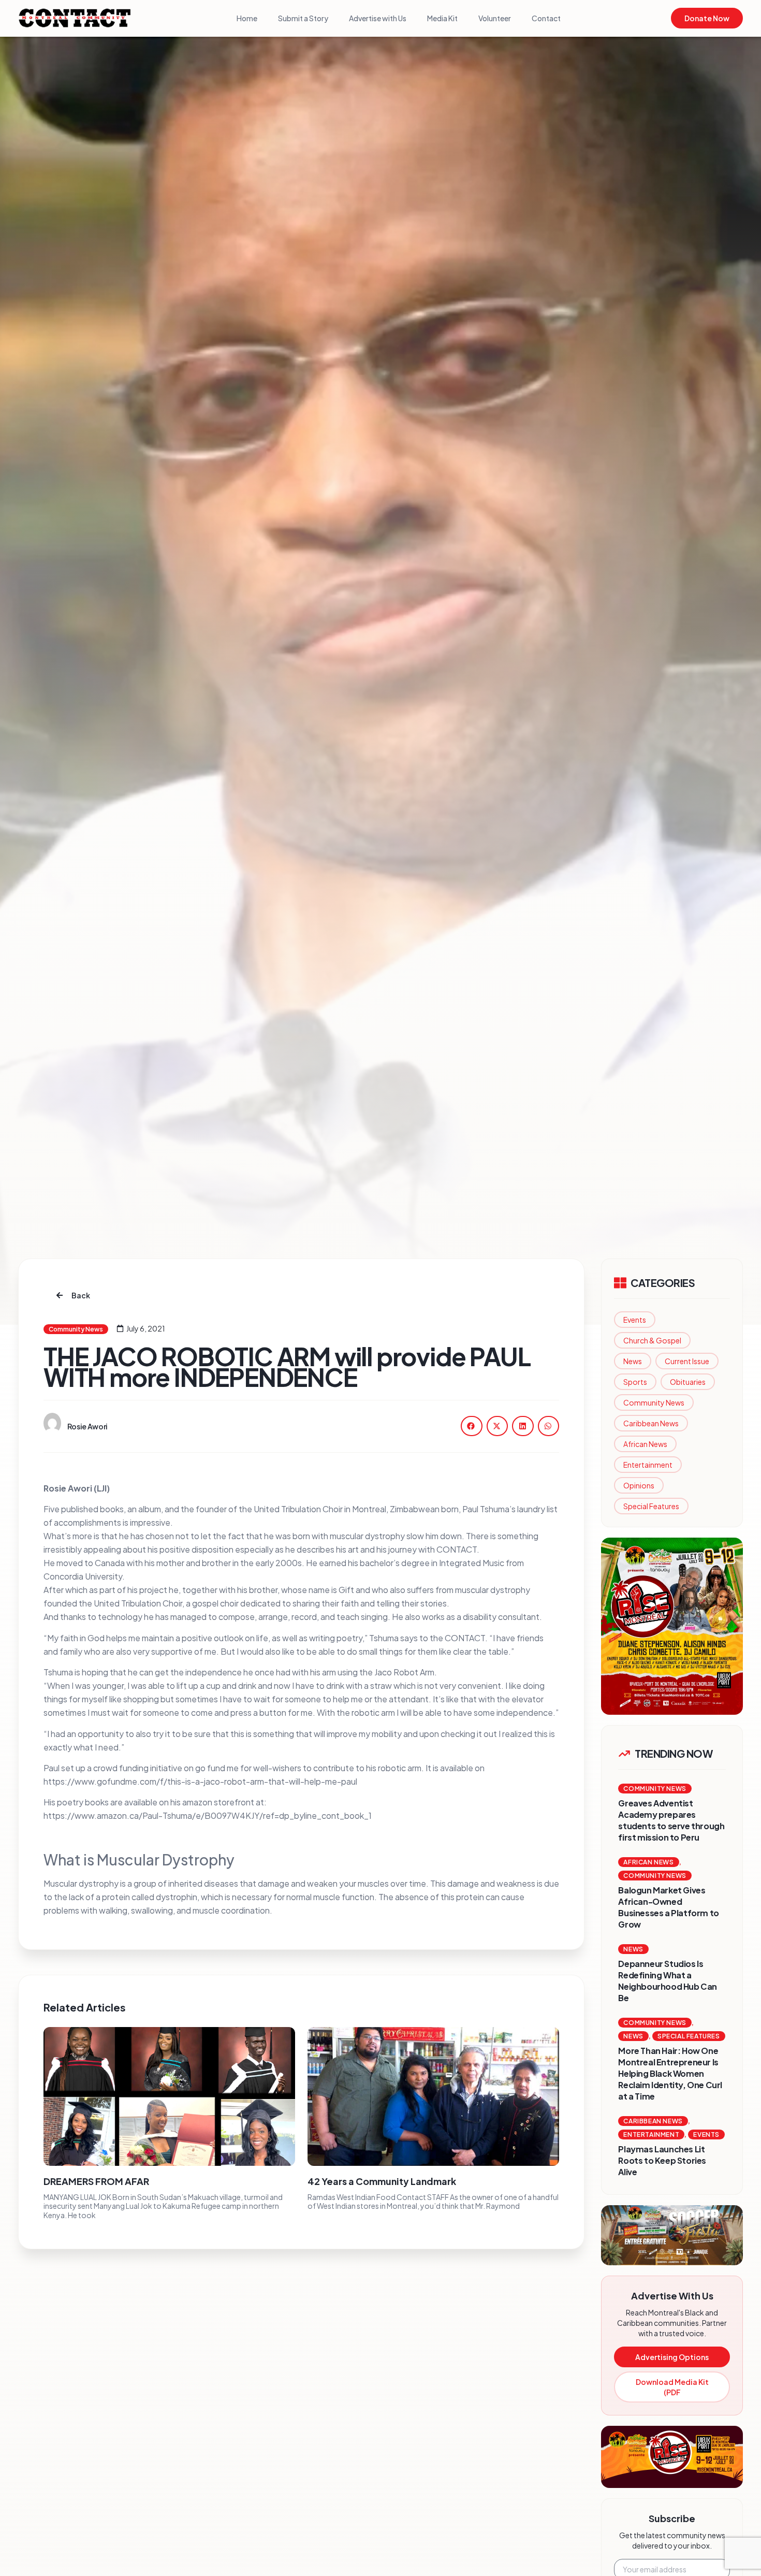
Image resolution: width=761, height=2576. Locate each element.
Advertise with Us (378, 18)
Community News (654, 1402)
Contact (546, 18)
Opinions (639, 1485)
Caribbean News (651, 1423)
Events (635, 1320)
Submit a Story (303, 18)
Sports (635, 1382)
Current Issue (687, 1361)
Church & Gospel (652, 1340)
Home (247, 18)
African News (645, 1444)
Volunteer (495, 18)
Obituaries (688, 1382)
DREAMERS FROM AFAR (96, 2181)
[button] (472, 1426)
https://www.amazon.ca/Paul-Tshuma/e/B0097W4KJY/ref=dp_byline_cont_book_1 (208, 1815)
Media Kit (442, 18)
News (633, 1361)
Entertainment (648, 1465)
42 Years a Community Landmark (382, 2181)
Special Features (651, 1506)
